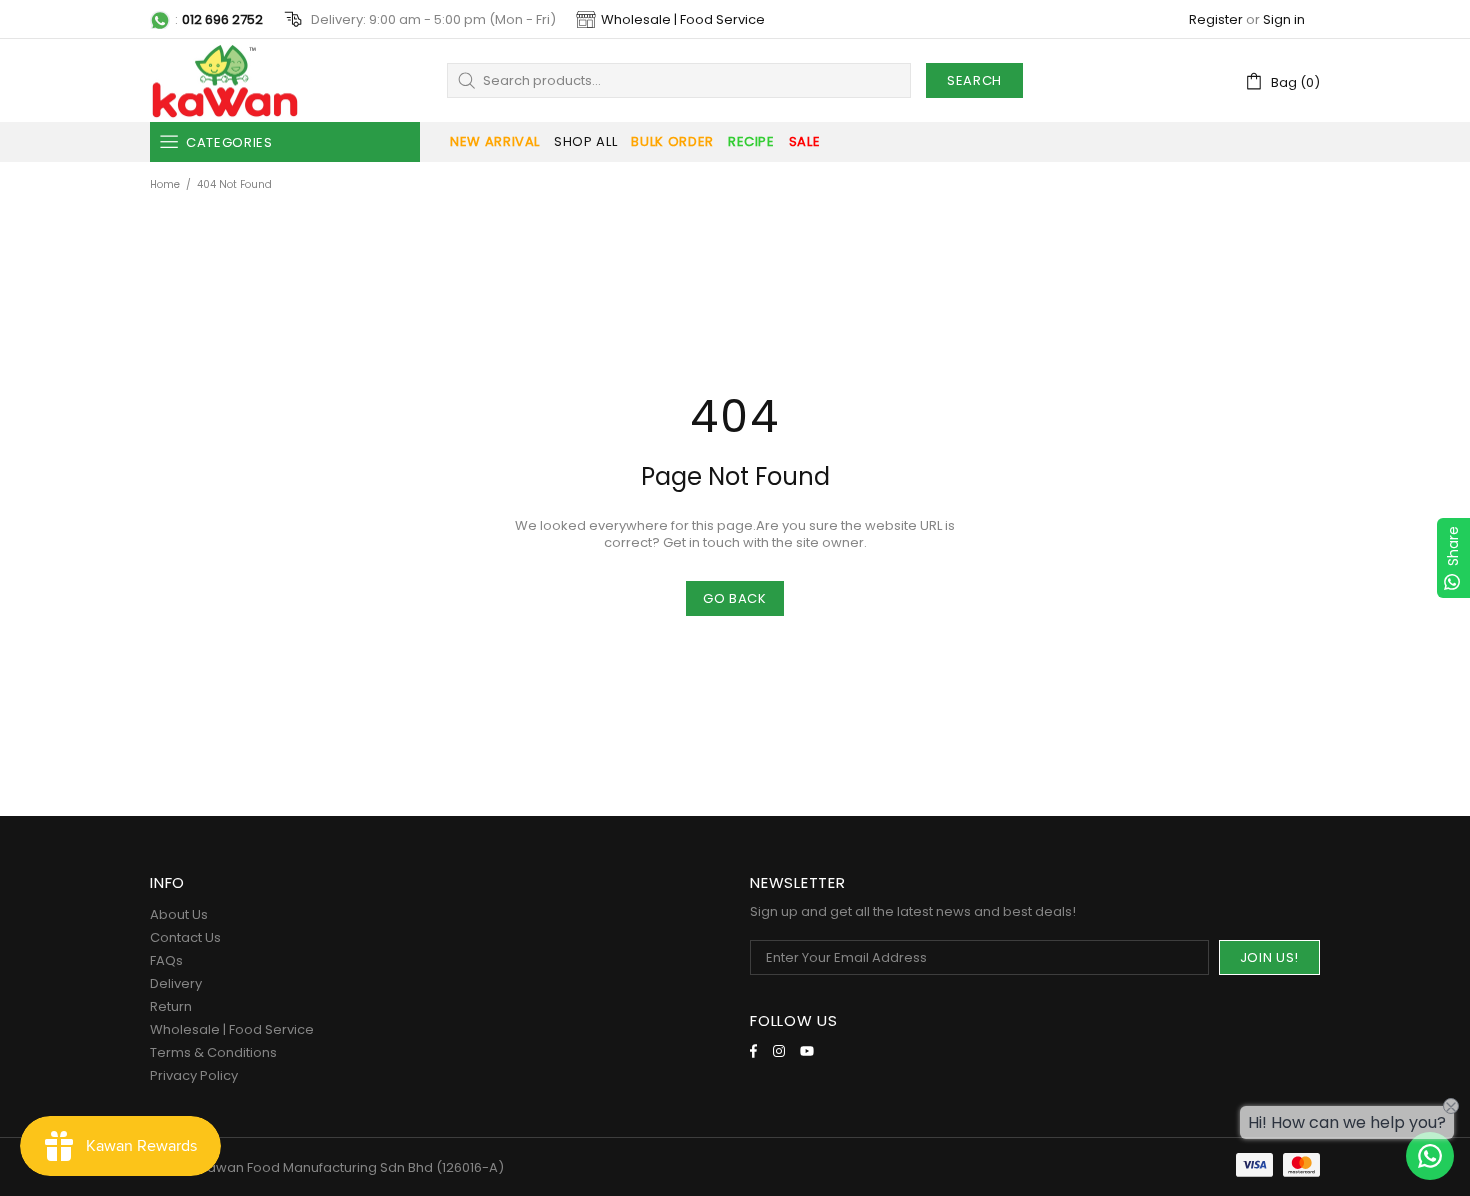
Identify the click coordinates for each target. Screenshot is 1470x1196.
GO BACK (735, 598)
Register (1216, 19)
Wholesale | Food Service (683, 19)
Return (171, 1006)
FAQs (166, 960)
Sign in (1284, 19)
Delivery (176, 983)
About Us (179, 914)
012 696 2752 (222, 19)
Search (974, 80)
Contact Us (185, 937)
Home (165, 184)
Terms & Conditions (213, 1052)
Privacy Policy (194, 1075)
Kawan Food (225, 80)
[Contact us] (1430, 1156)
